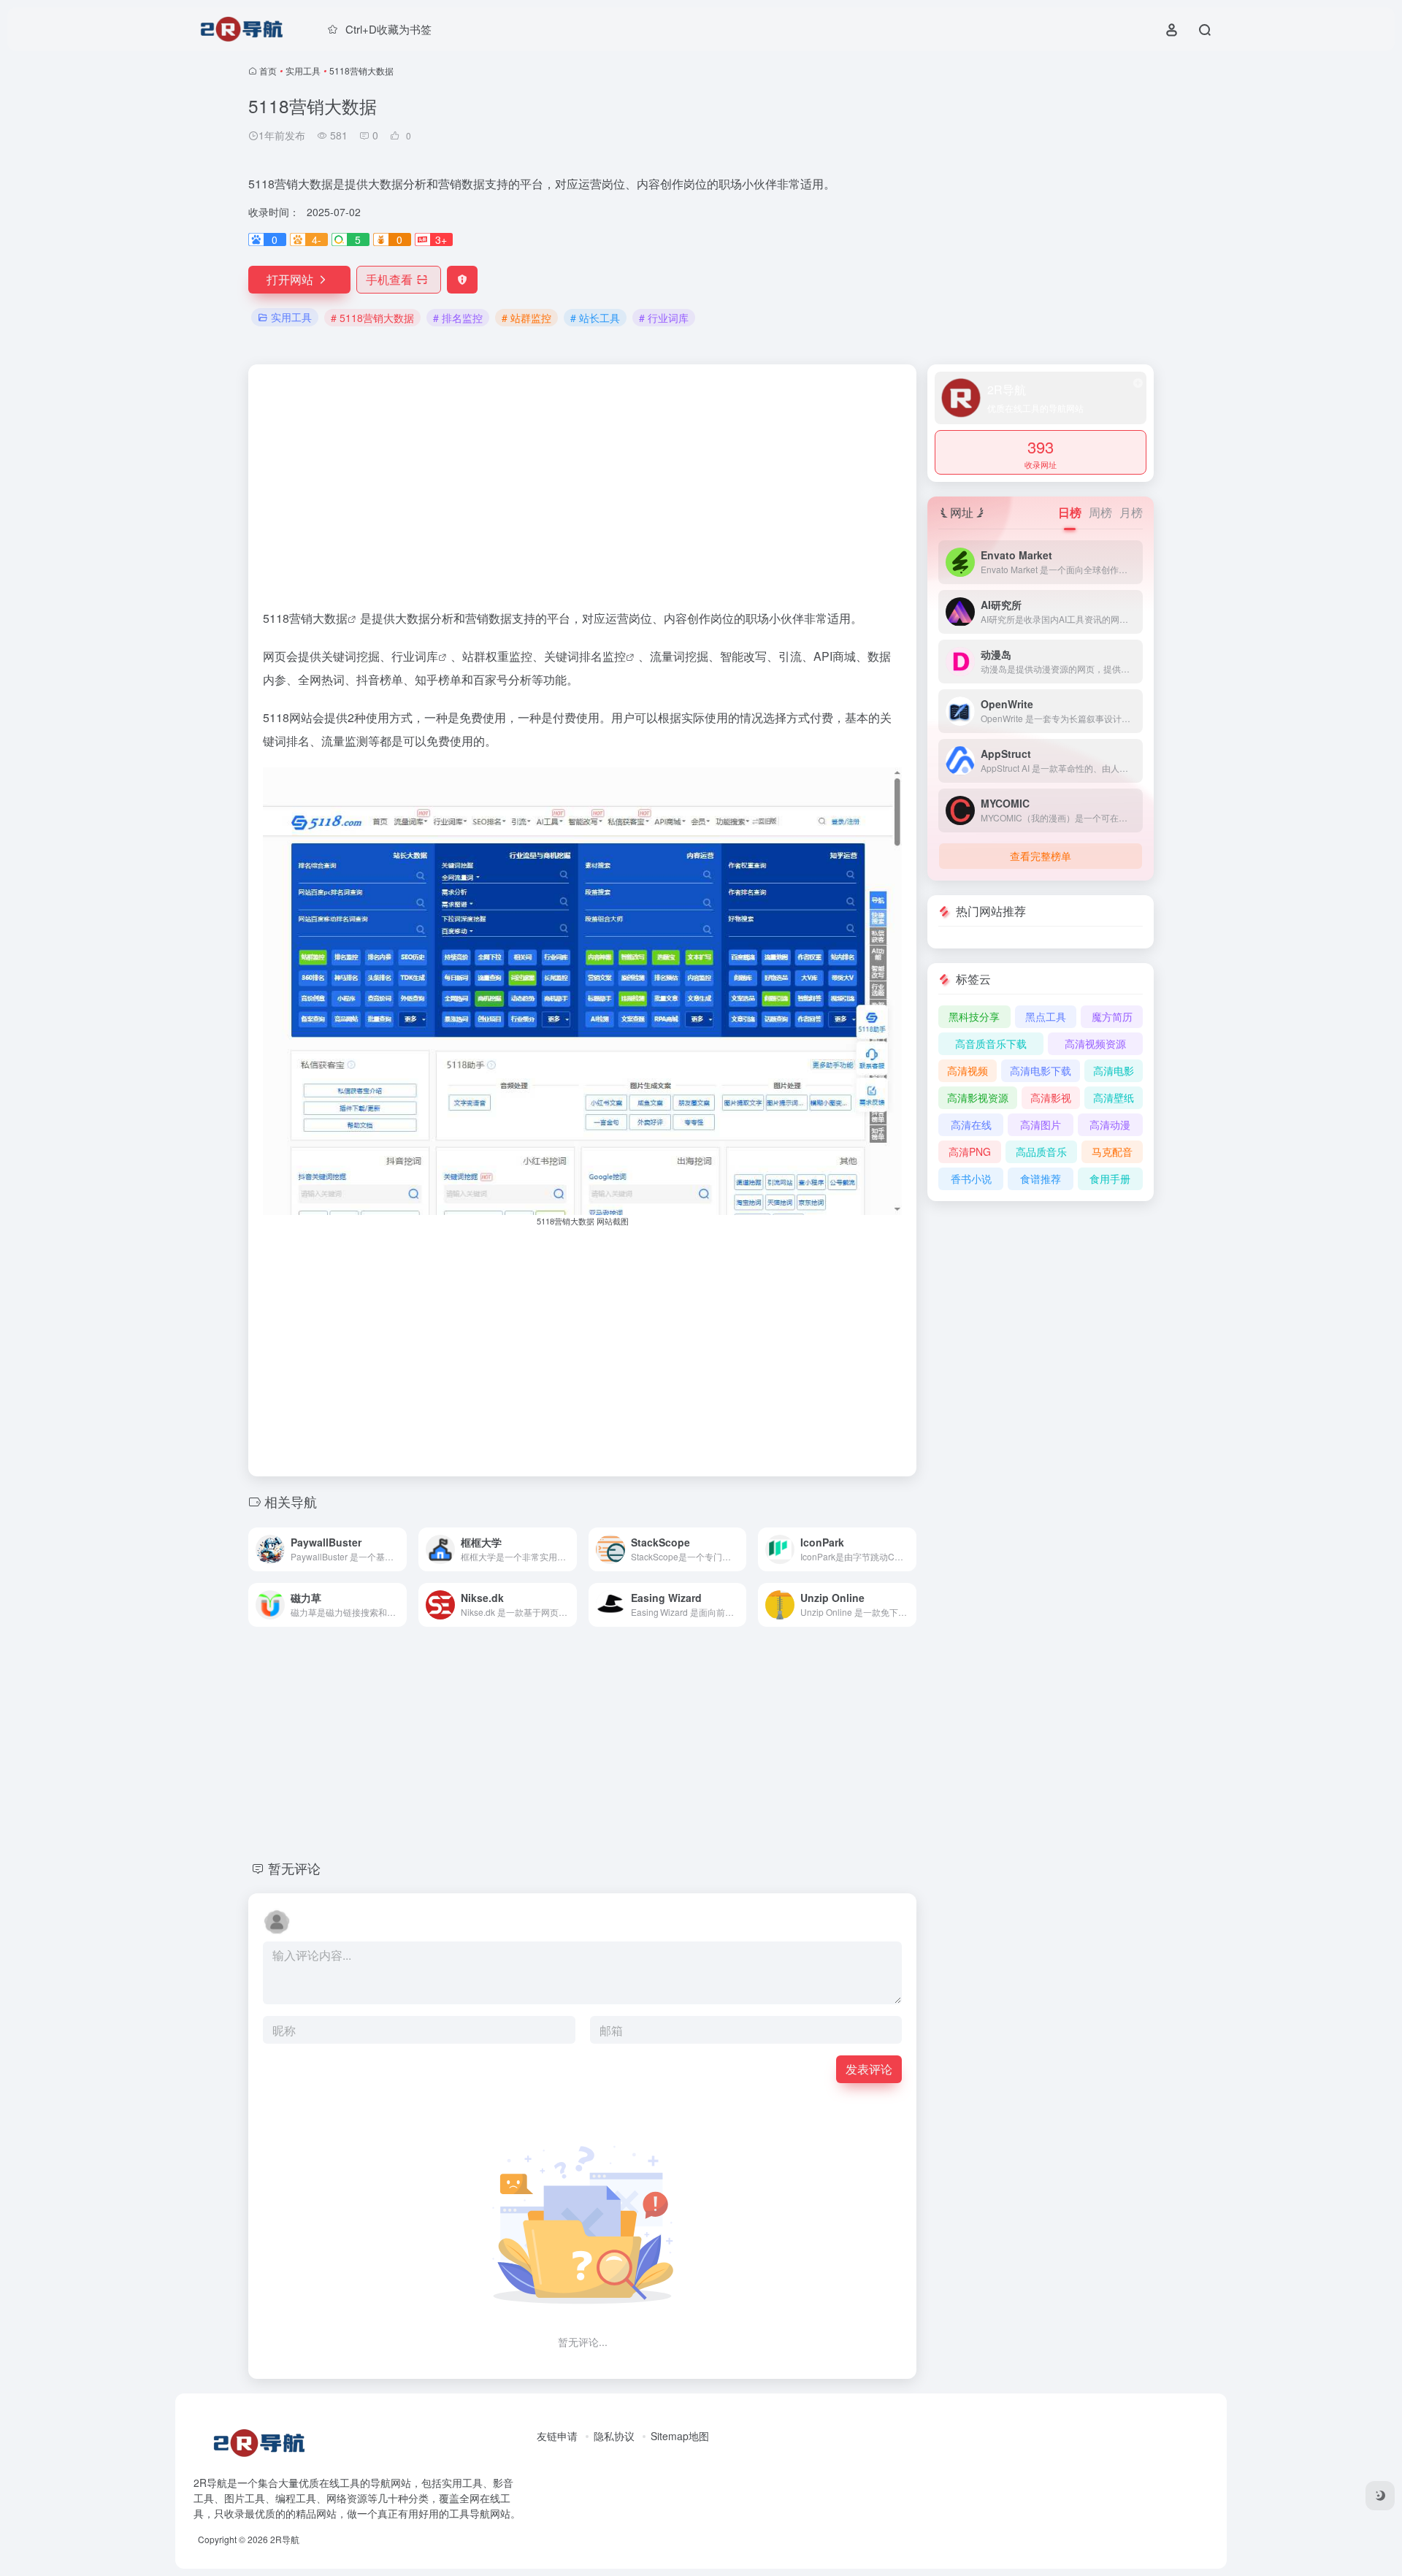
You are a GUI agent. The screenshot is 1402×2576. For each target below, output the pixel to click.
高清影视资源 (978, 1097)
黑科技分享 (974, 1016)
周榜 (1100, 512)
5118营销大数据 (305, 618)
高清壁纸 (1114, 1097)
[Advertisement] (1008, 197)
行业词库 (415, 656)
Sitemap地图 (680, 2436)
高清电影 (1114, 1070)
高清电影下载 (1041, 1070)
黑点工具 (1046, 1016)
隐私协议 (614, 2436)
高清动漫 (1110, 1124)
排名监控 (602, 656)
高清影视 (1051, 1097)
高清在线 (971, 1124)
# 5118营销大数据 (372, 318)
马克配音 (1112, 1151)
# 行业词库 (664, 318)
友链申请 (557, 2436)
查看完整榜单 (1041, 856)
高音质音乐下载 (991, 1043)
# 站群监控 (526, 318)
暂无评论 (294, 1868)
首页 (268, 70)
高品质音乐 (1041, 1151)
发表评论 (869, 2069)
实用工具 (303, 70)
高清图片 (1041, 1124)
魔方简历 (1112, 1016)
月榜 (1131, 512)
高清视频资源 (1095, 1043)
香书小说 (971, 1178)
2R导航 (285, 2539)
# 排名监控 (458, 318)
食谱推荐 (1041, 1178)
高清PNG (970, 1151)
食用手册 (1110, 1178)
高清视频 (968, 1070)
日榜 (1070, 512)
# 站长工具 (595, 318)
